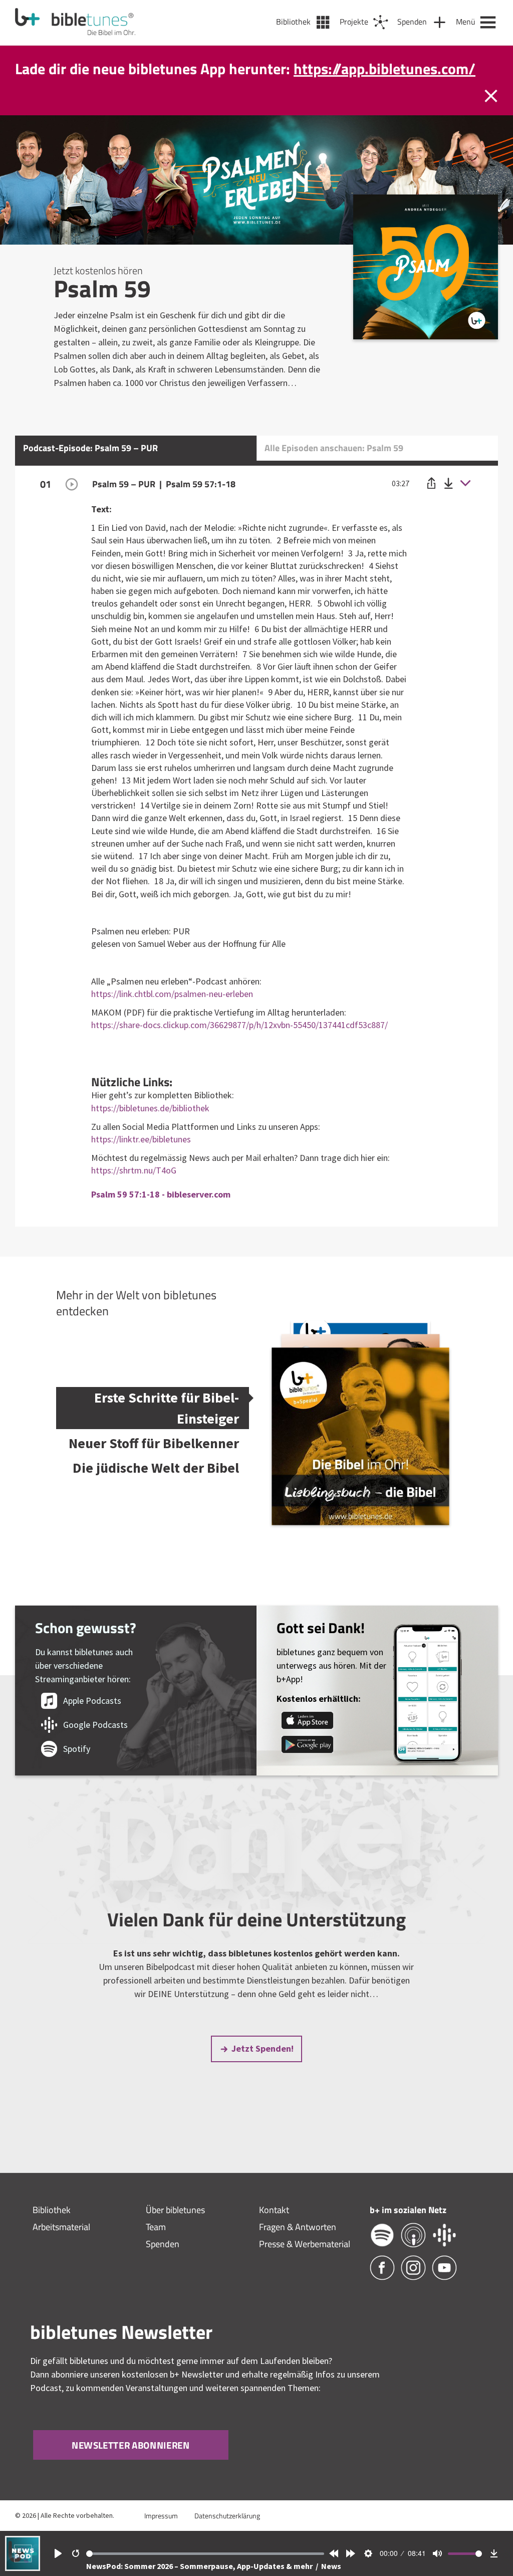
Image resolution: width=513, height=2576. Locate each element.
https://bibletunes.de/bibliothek (150, 1129)
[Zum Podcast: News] (23, 2568)
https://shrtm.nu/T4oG (134, 1191)
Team (156, 2248)
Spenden (163, 2265)
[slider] (205, 2554)
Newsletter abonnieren (131, 2466)
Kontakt (274, 2231)
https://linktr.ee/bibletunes (141, 1160)
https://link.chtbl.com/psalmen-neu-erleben (172, 1015)
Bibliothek (52, 2231)
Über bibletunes (175, 2231)
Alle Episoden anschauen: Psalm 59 (334, 469)
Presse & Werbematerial (305, 2265)
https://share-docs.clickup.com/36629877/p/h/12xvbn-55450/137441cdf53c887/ (239, 1046)
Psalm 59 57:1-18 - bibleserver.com (161, 1215)
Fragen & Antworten (298, 2248)
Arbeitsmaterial (61, 2248)
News (331, 2566)
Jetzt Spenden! (263, 2069)
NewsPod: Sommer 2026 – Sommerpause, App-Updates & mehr (200, 2566)
